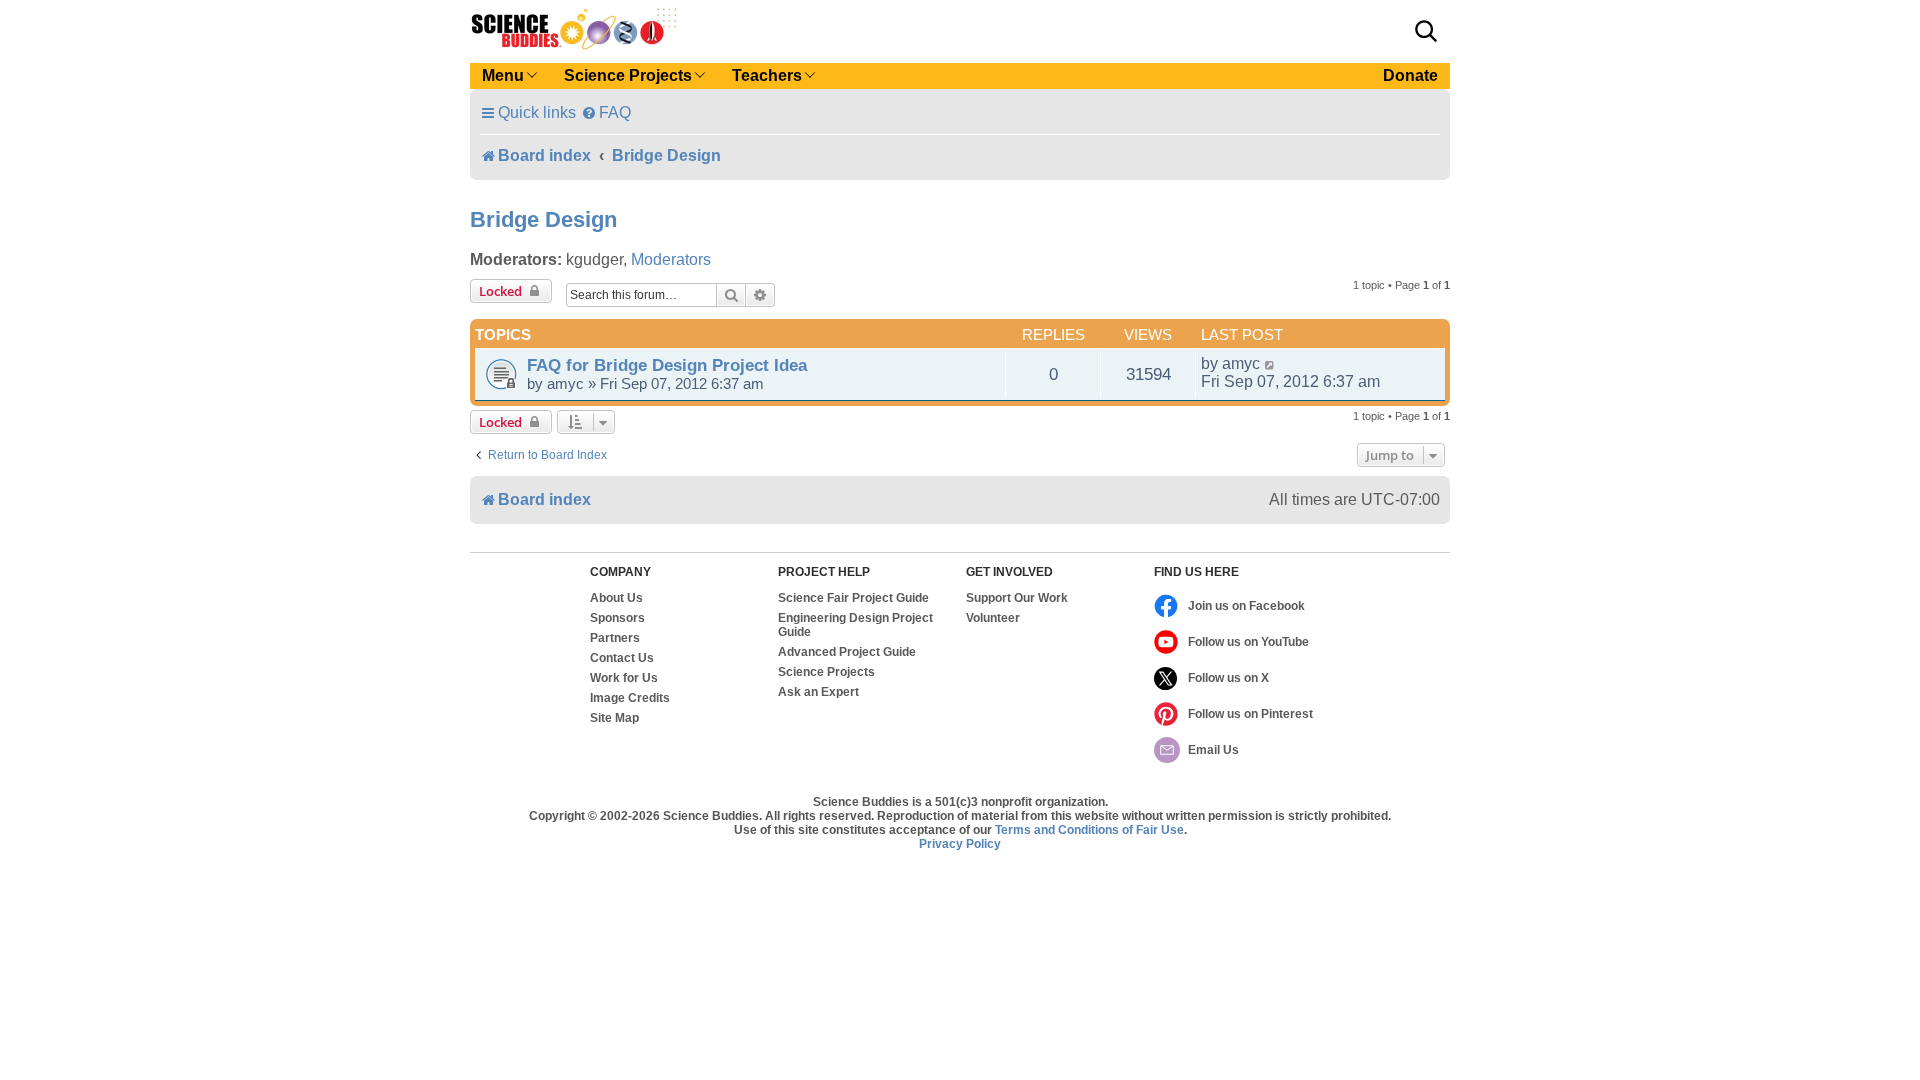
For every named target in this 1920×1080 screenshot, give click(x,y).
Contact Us (622, 658)
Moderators (671, 259)
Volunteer (993, 618)
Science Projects (826, 672)
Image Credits (630, 698)
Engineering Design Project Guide (855, 625)
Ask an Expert (818, 692)
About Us (616, 598)
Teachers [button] (767, 75)
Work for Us (624, 678)
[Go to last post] (1270, 364)
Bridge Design (543, 219)
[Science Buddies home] (574, 29)
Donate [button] (1410, 75)
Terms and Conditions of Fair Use (1089, 830)
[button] (1426, 31)
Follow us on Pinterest (1250, 714)
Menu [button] (503, 75)
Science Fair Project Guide (853, 598)
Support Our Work (1017, 598)
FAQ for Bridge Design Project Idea (667, 365)
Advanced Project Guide (847, 652)
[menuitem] (606, 112)
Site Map (614, 718)
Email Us (1213, 750)
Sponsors (617, 618)
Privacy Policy (960, 844)
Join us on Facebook (1246, 606)
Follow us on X (1228, 678)
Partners (615, 638)
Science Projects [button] (628, 75)
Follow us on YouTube (1248, 642)
